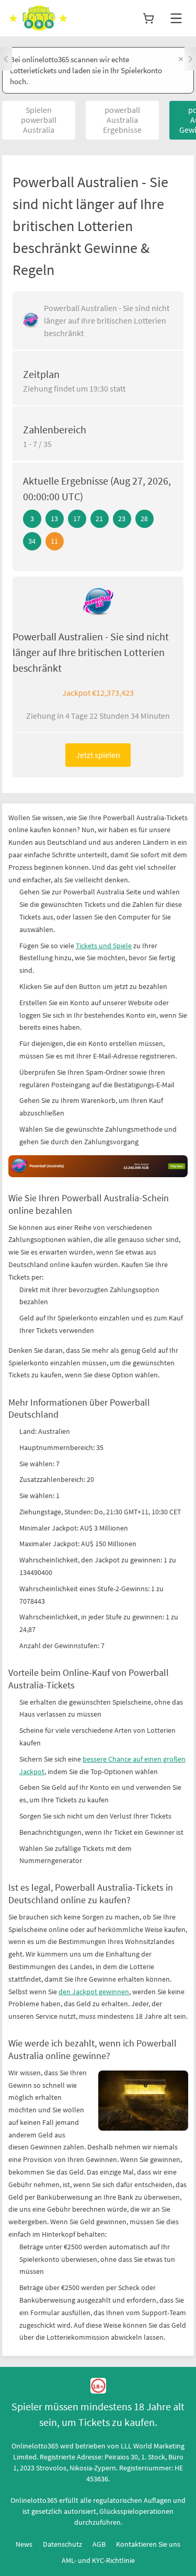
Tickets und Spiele (104, 946)
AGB (99, 2544)
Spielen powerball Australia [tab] (39, 120)
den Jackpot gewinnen (94, 1992)
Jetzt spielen (98, 755)
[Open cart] (148, 18)
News (24, 2544)
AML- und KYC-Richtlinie (98, 2560)
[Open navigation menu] (176, 18)
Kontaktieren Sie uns (148, 2544)
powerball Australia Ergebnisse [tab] (122, 120)
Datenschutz (62, 2544)
